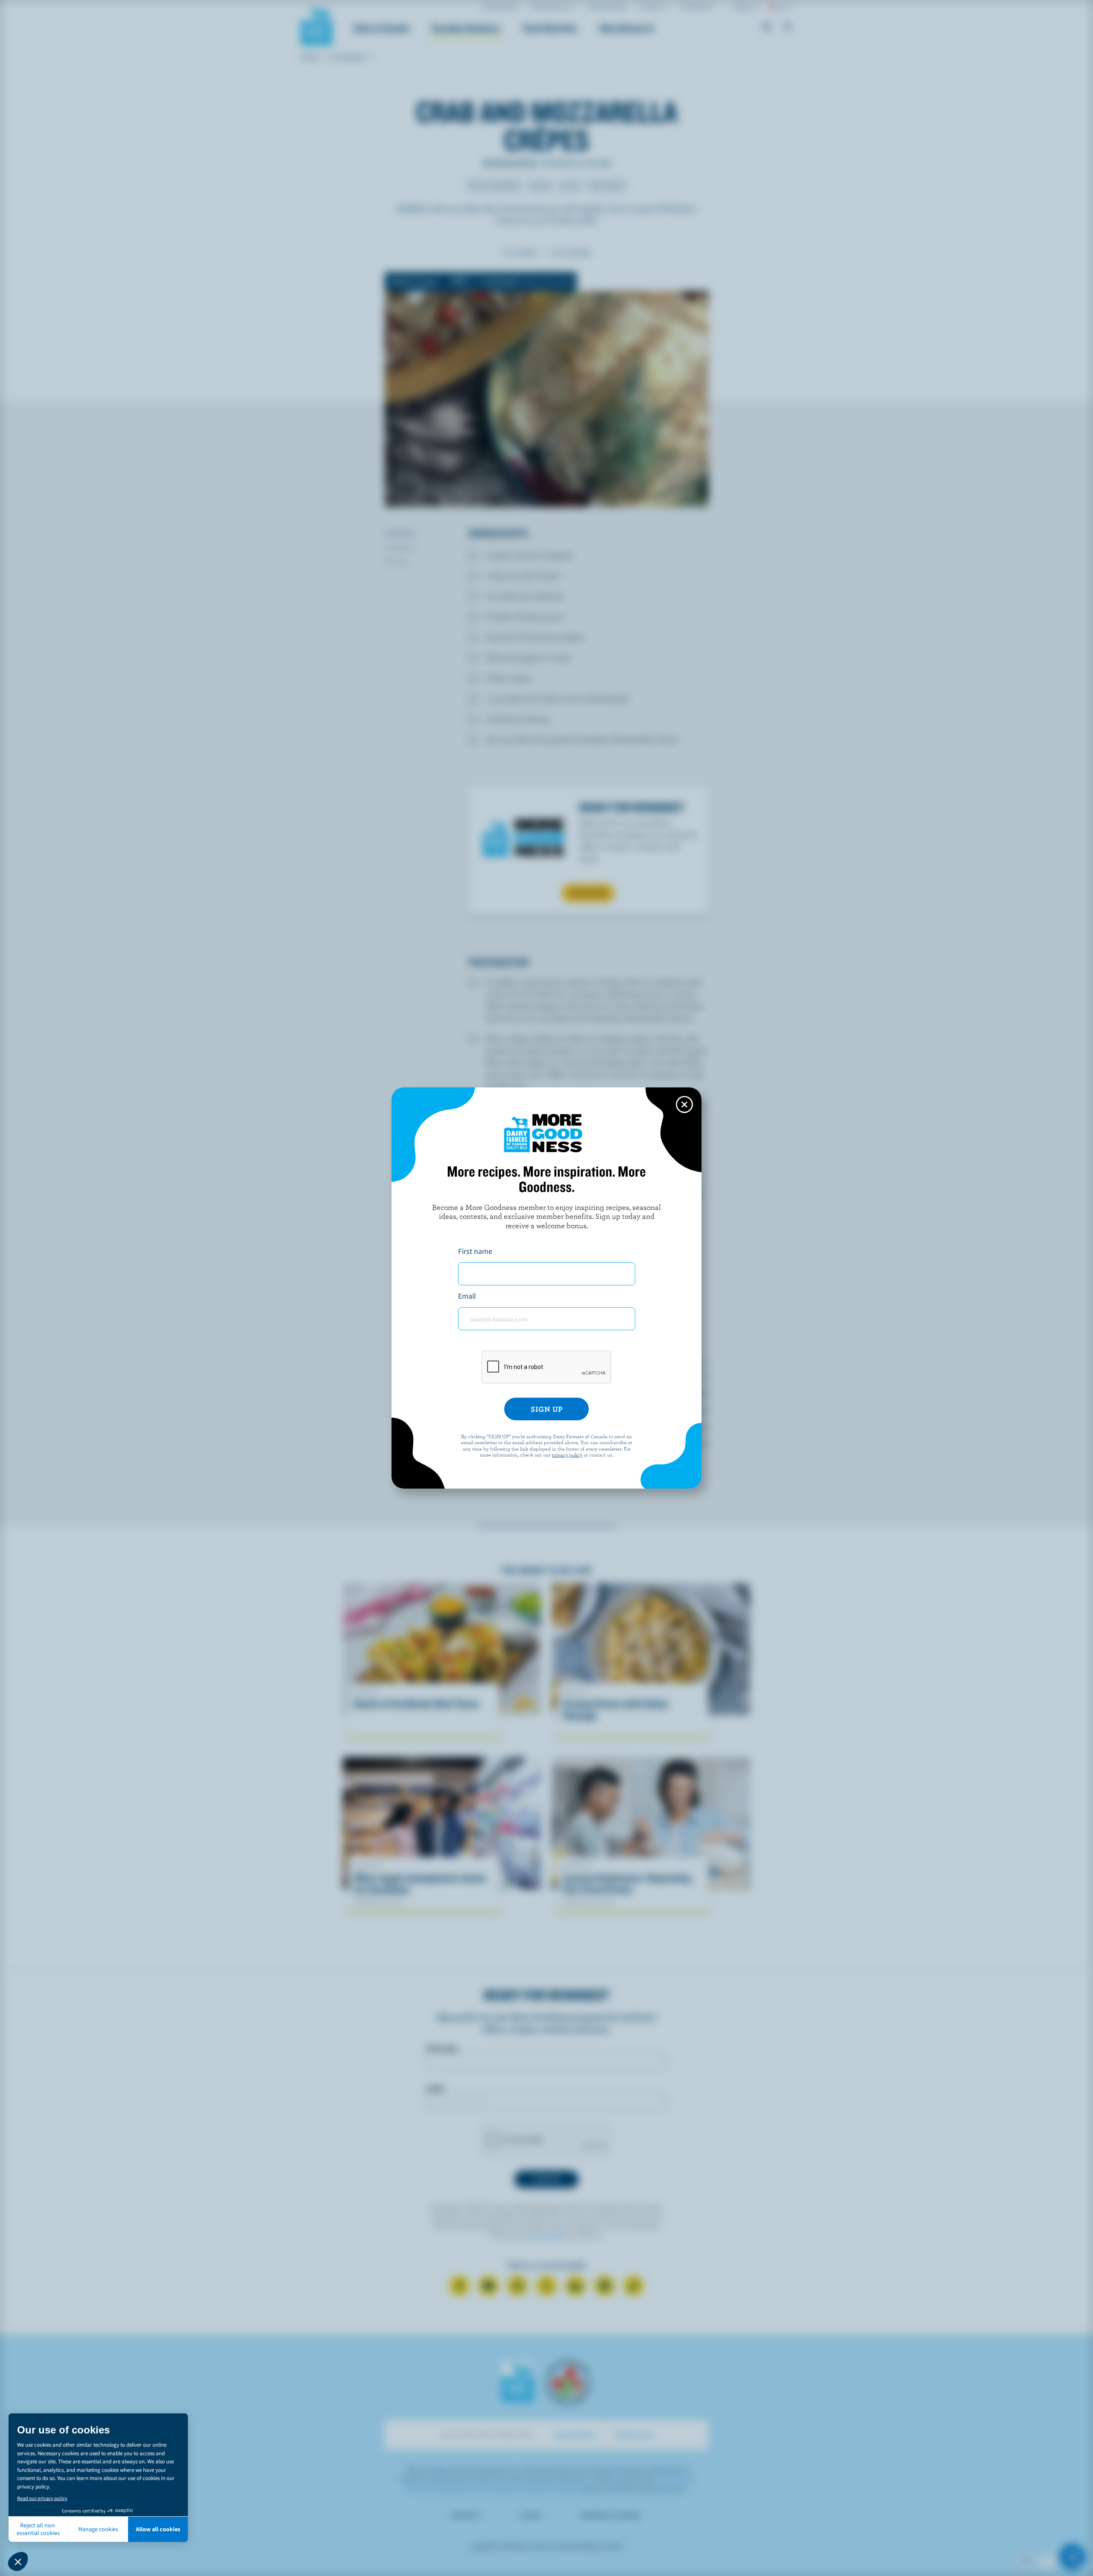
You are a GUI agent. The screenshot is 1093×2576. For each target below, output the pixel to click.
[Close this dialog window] (684, 1104)
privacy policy (567, 1454)
